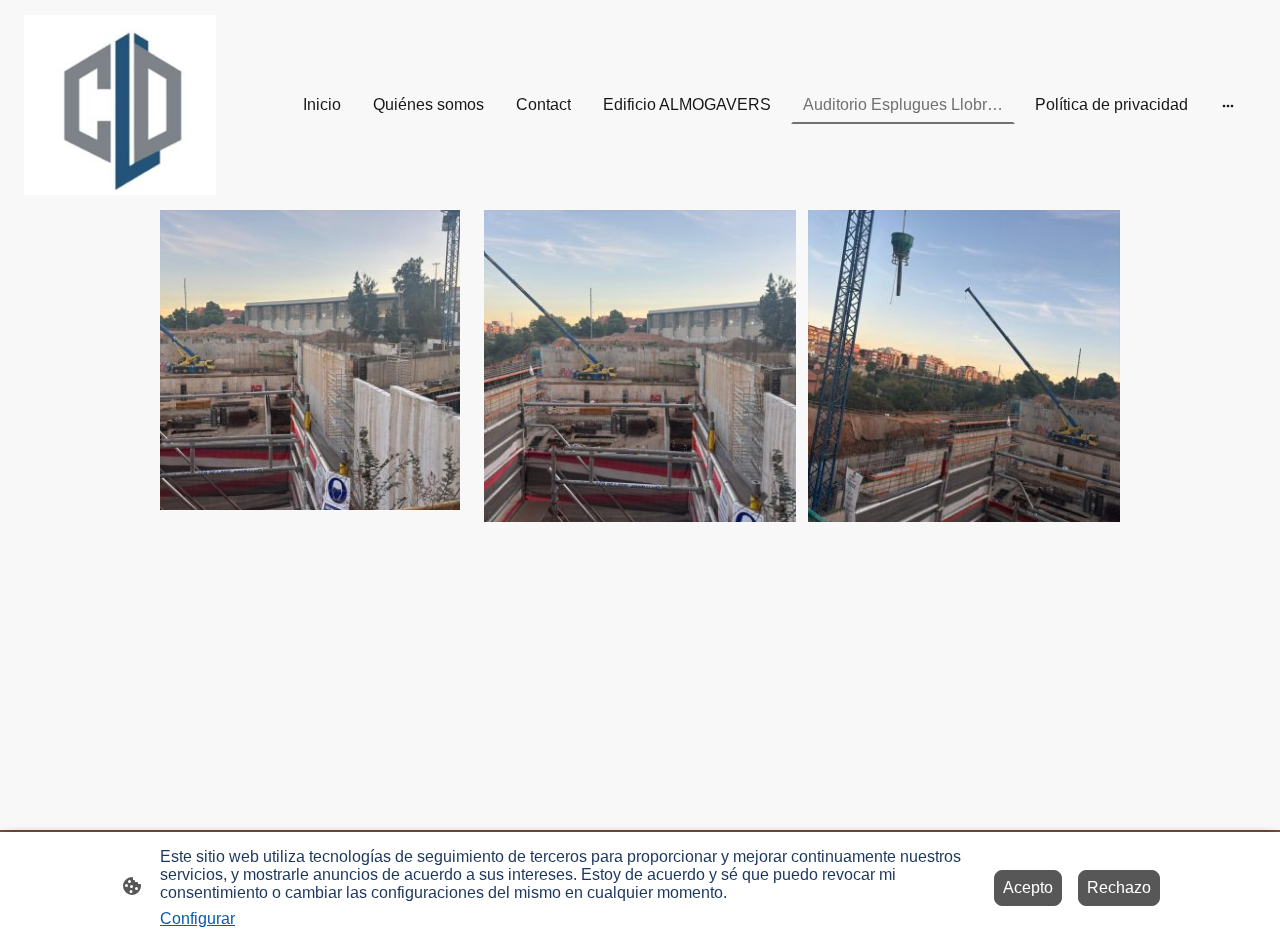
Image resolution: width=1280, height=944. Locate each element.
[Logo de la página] (120, 105)
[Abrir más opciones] (1228, 105)
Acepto (1028, 887)
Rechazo (1119, 887)
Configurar (197, 918)
